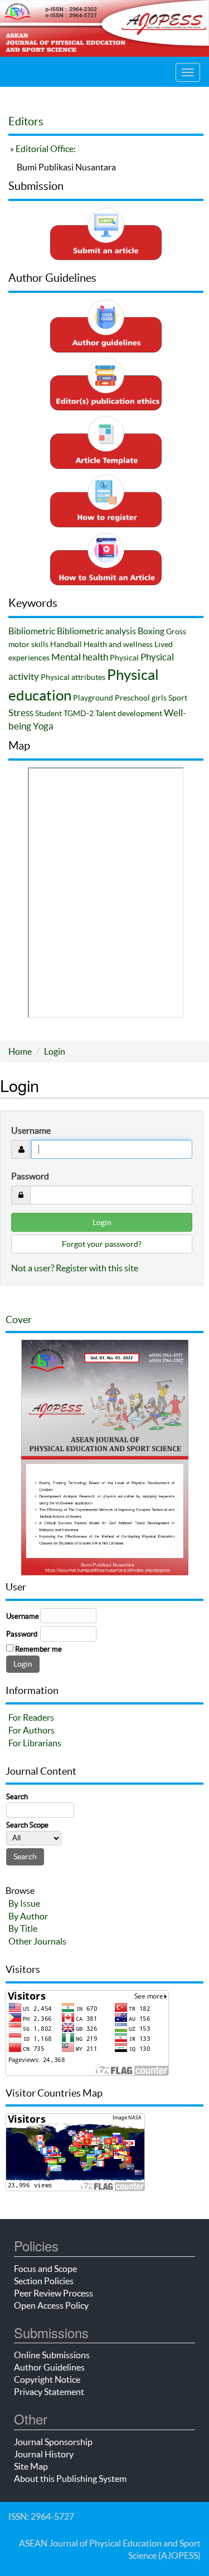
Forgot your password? (102, 1244)
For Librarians (35, 1743)
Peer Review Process (54, 2293)
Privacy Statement (49, 2392)
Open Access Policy (51, 2305)
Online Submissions (52, 2355)
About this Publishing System (70, 2479)
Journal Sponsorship (53, 2442)
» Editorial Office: (42, 149)
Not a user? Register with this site (75, 1268)
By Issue (24, 1903)
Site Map (31, 2466)
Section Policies (44, 2281)
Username (31, 1130)
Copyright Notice (47, 2379)
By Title (23, 1928)
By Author (28, 1916)
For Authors (31, 1730)
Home (20, 1051)
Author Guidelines (49, 2367)
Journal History (44, 2454)
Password (30, 1176)
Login (55, 1051)
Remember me (38, 1649)
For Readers (31, 1717)
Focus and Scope (45, 2269)
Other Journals (37, 1941)
